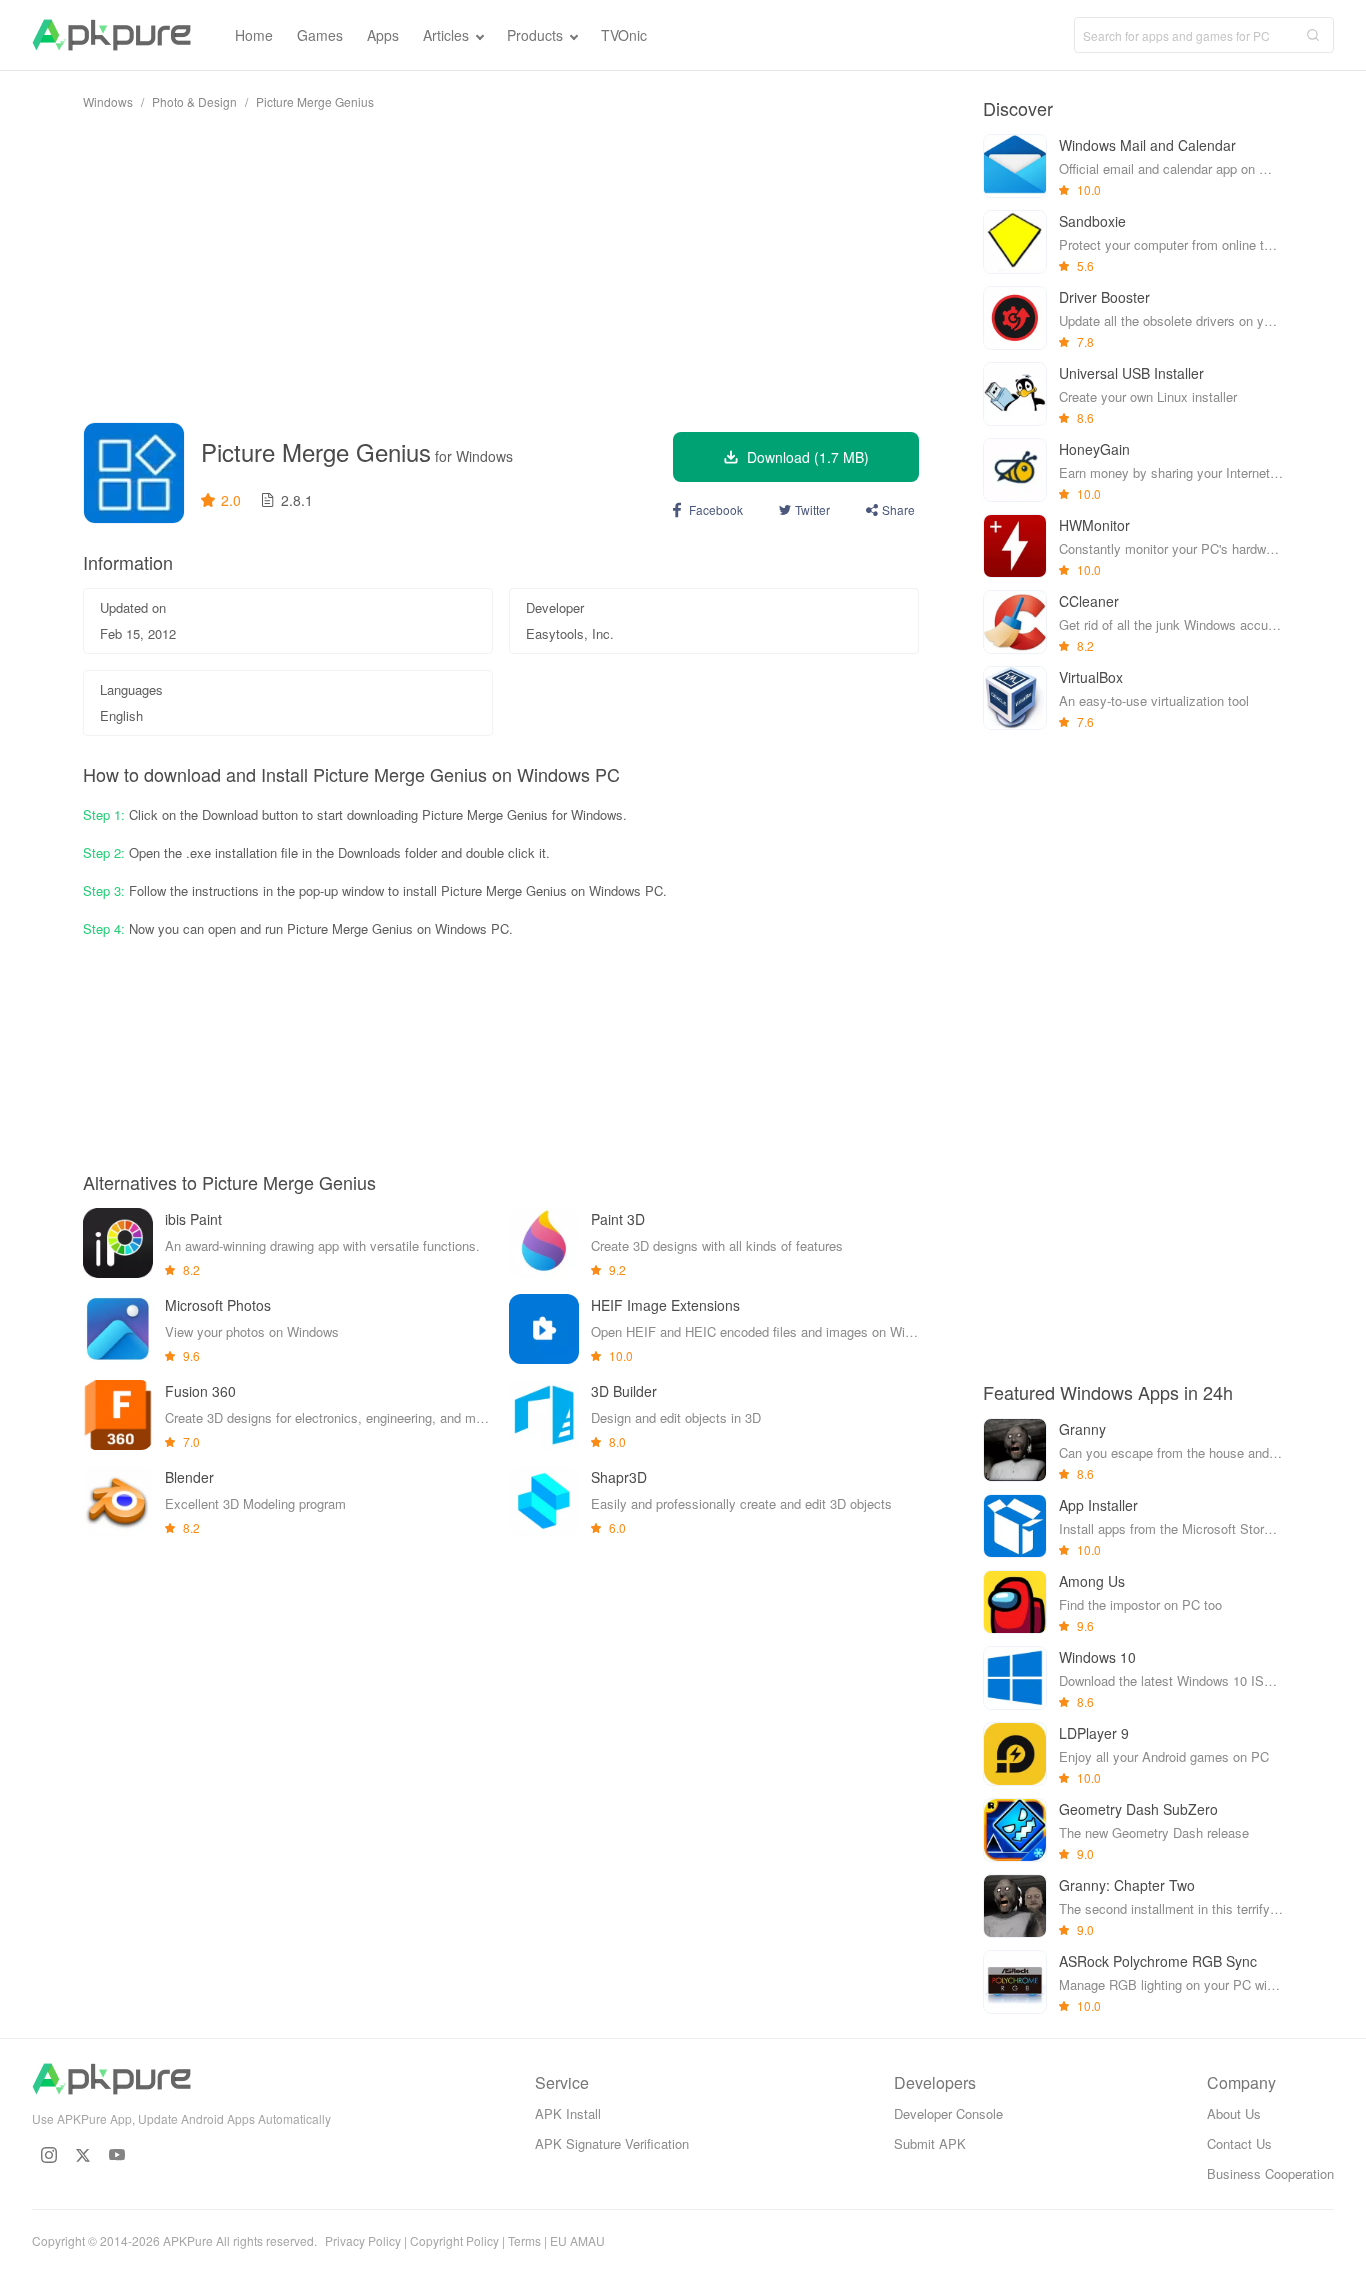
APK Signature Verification (612, 2143)
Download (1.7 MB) (808, 457)
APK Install (568, 2113)
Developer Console (948, 2113)
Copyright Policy (454, 2240)
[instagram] (49, 2155)
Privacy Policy (363, 2240)
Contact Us (1239, 2143)
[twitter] (83, 2155)
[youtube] (117, 2155)
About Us (1234, 2113)
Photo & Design (194, 101)
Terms (524, 2240)
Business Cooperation (1270, 2173)
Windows (108, 101)
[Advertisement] (501, 266)
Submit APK (930, 2143)
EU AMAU (577, 2240)
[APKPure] (111, 35)
